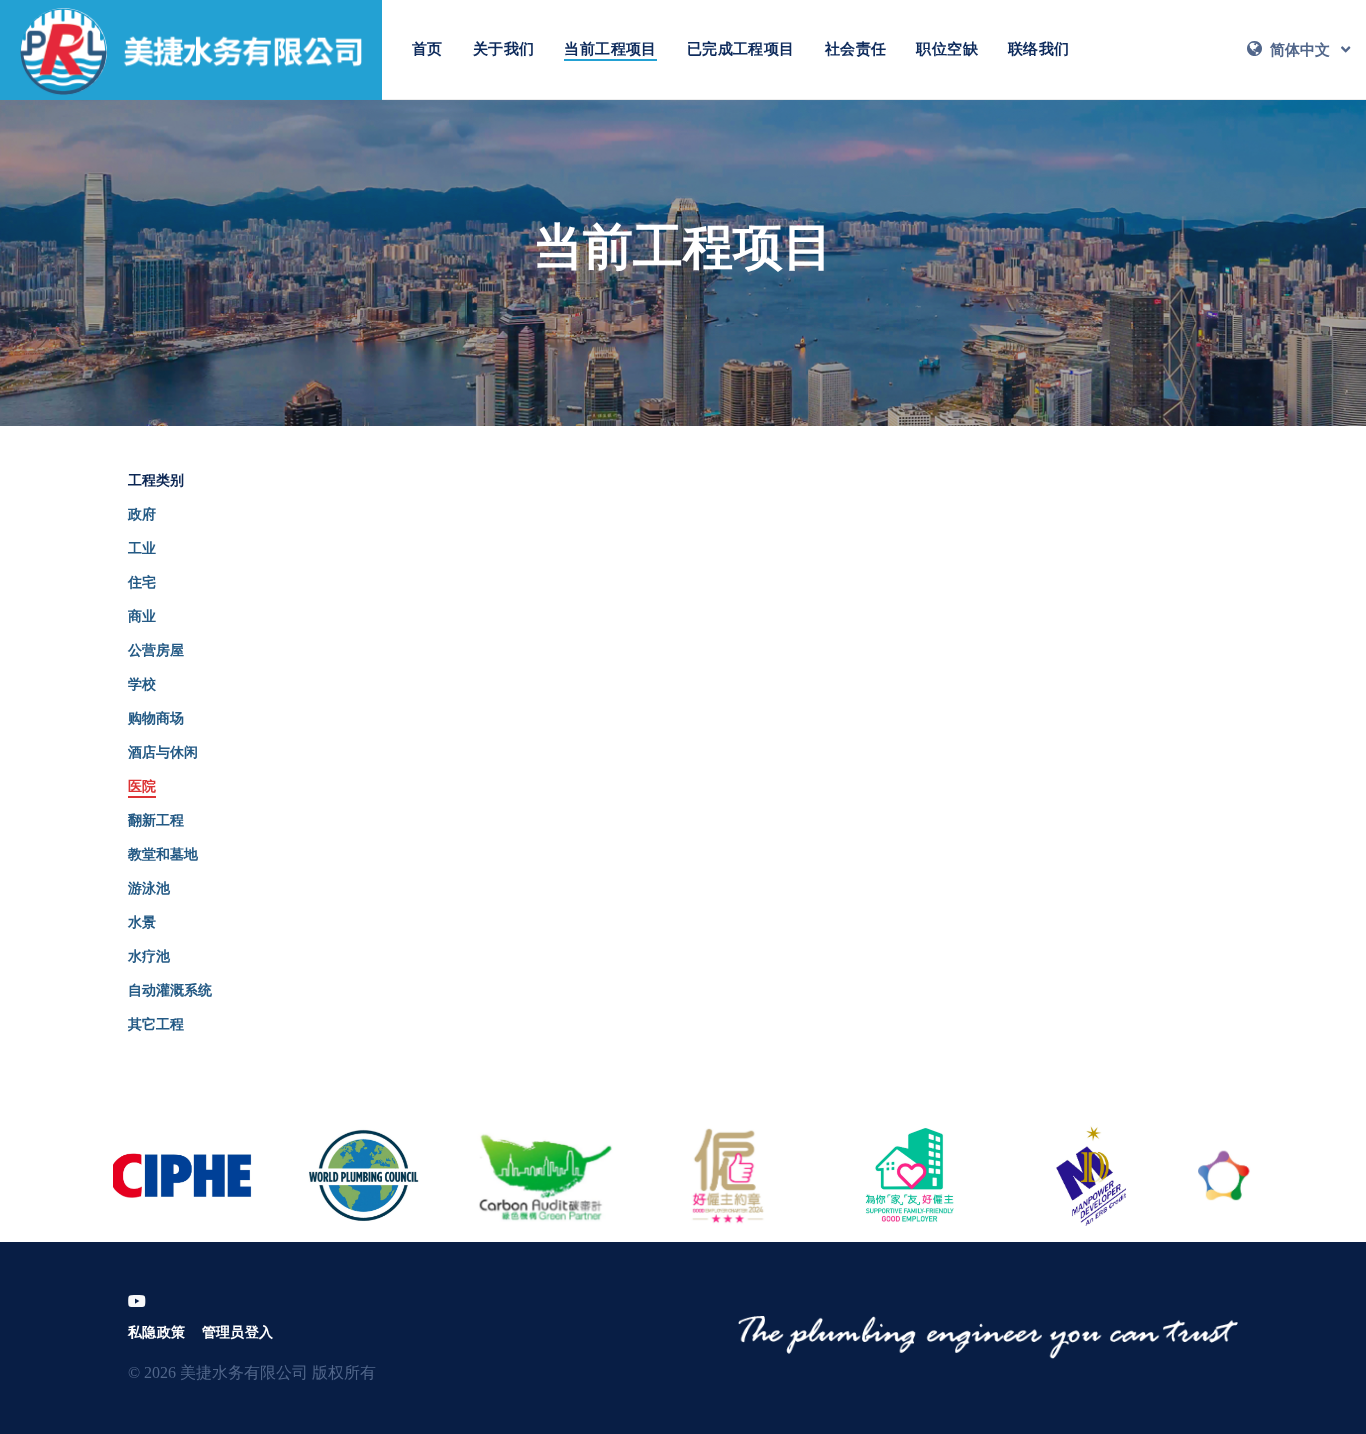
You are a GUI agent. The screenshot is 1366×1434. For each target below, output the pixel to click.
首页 (427, 49)
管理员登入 (238, 1332)
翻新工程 (156, 820)
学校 (142, 684)
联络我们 (1039, 49)
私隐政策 (157, 1332)
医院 (142, 786)
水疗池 (149, 956)
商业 (142, 616)
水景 (142, 922)
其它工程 (156, 1024)
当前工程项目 (610, 49)
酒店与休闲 (163, 752)
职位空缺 (947, 49)
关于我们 (504, 49)
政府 (142, 514)
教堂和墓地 (163, 854)
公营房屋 (156, 650)
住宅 (142, 582)
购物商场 (156, 718)
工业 (142, 548)
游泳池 (149, 888)
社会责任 (856, 49)
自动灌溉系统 (170, 990)
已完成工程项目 (741, 49)
